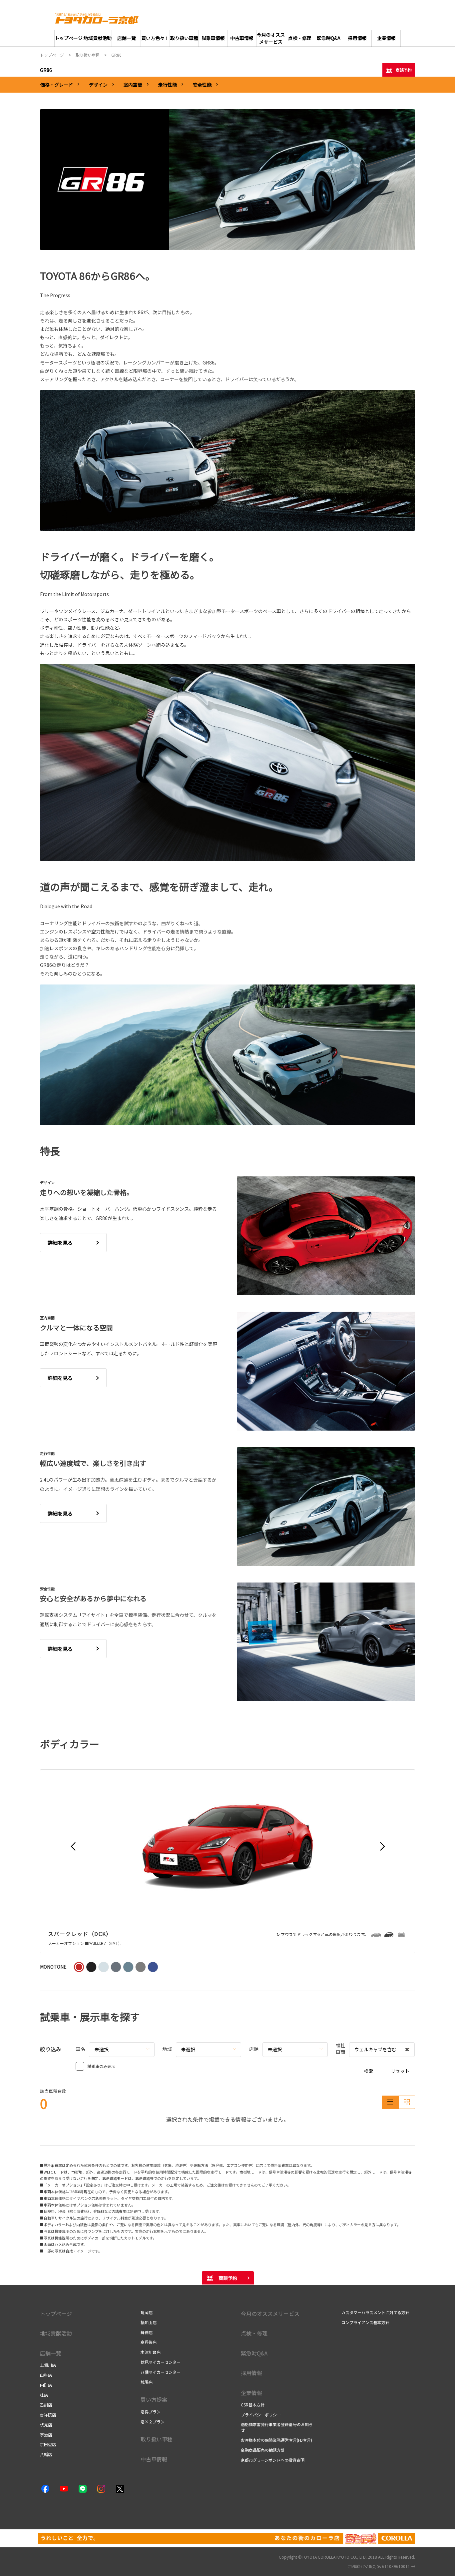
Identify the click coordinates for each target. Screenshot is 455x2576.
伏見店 (46, 2425)
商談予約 (404, 70)
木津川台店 (151, 2352)
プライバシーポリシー (261, 2415)
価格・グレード (57, 85)
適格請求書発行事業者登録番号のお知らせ (277, 2427)
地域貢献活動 (56, 2333)
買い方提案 (154, 2399)
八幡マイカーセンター (161, 2372)
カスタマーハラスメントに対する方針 (375, 2312)
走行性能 (168, 85)
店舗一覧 (51, 2353)
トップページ (56, 2313)
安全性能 (202, 85)
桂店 (44, 2395)
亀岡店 (147, 2312)
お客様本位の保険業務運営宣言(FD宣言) (276, 2440)
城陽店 (147, 2382)
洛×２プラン (153, 2422)
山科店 (46, 2375)
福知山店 (149, 2322)
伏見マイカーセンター (161, 2362)
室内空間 (133, 85)
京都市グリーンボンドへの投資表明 (273, 2460)
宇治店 (46, 2435)
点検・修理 (254, 2333)
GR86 (46, 70)
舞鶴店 (147, 2332)
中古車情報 (154, 2459)
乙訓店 (46, 2405)
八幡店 (46, 2454)
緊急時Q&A (254, 2353)
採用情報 (251, 2373)
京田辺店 (48, 2444)
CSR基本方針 (253, 2405)
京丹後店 (149, 2342)
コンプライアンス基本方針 (365, 2322)
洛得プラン (151, 2412)
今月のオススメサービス (270, 2313)
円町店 (46, 2385)
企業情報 (251, 2393)
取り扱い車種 (157, 2439)
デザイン (98, 85)
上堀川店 (48, 2365)
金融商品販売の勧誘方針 (263, 2450)
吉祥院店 (48, 2415)
